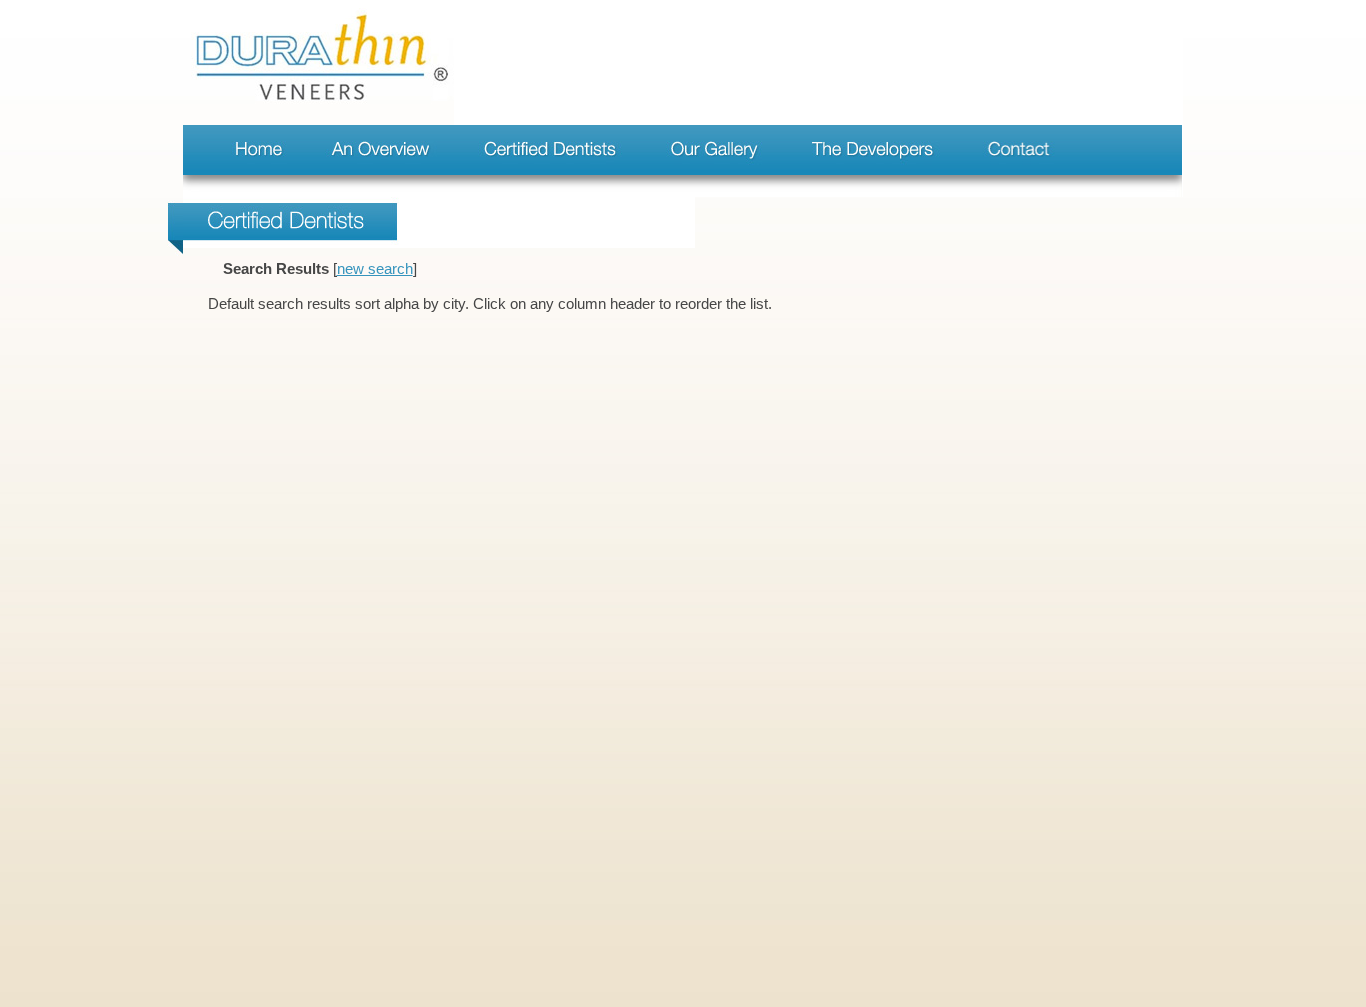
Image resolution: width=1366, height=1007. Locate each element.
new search (375, 269)
